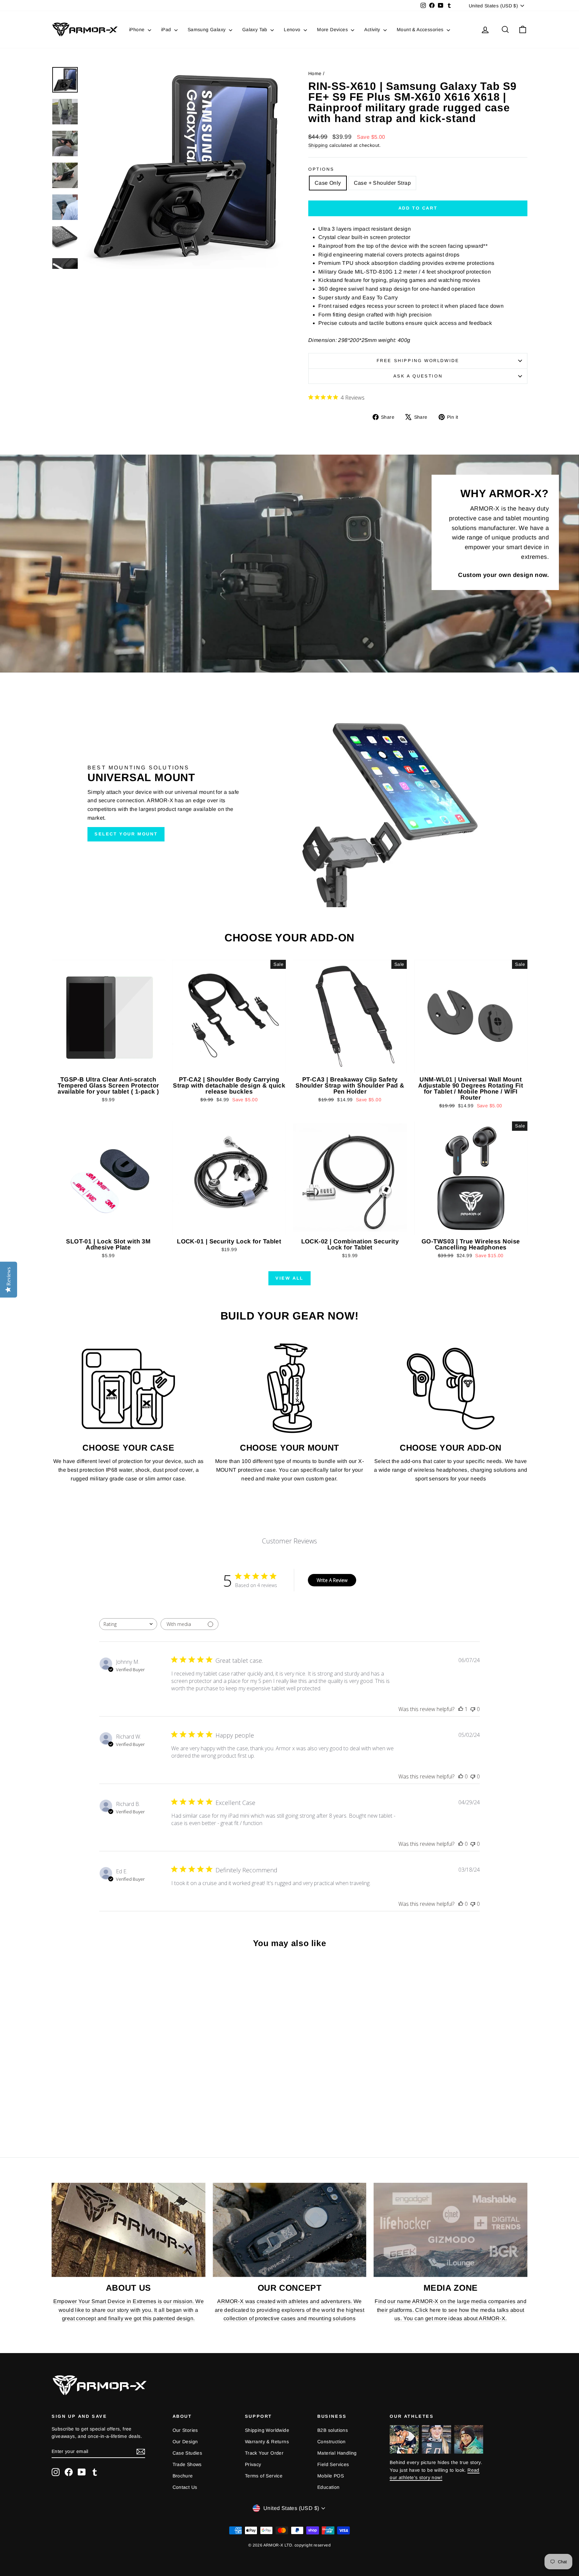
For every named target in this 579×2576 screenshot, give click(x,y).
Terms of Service (264, 2476)
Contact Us (185, 2487)
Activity (373, 30)
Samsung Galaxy (207, 30)
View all (289, 1278)
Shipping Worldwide (267, 2430)
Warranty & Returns (267, 2442)
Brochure (183, 2476)
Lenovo (293, 30)
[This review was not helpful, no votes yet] (473, 1709)
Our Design (185, 2442)
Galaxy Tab (255, 30)
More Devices (333, 30)
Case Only (328, 183)
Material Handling (337, 2453)
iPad (167, 30)
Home (315, 73)
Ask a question (418, 376)
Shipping (318, 145)
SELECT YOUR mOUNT (126, 834)
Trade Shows (187, 2464)
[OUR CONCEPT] (290, 2230)
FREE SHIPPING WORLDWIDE (418, 361)
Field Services (333, 2464)
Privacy (253, 2464)
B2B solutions (333, 2430)
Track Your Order (264, 2453)
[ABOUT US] (128, 2230)
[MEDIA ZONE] (451, 2230)
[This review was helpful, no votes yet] (461, 1776)
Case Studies (187, 2453)
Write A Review (332, 1580)
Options (321, 169)
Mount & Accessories (421, 30)
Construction (332, 2442)
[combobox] (128, 1624)
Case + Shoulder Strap (382, 183)
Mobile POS (331, 2476)
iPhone (138, 30)
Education (329, 2487)
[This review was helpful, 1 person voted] (461, 1709)
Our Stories (185, 2430)
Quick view (109, 1066)
